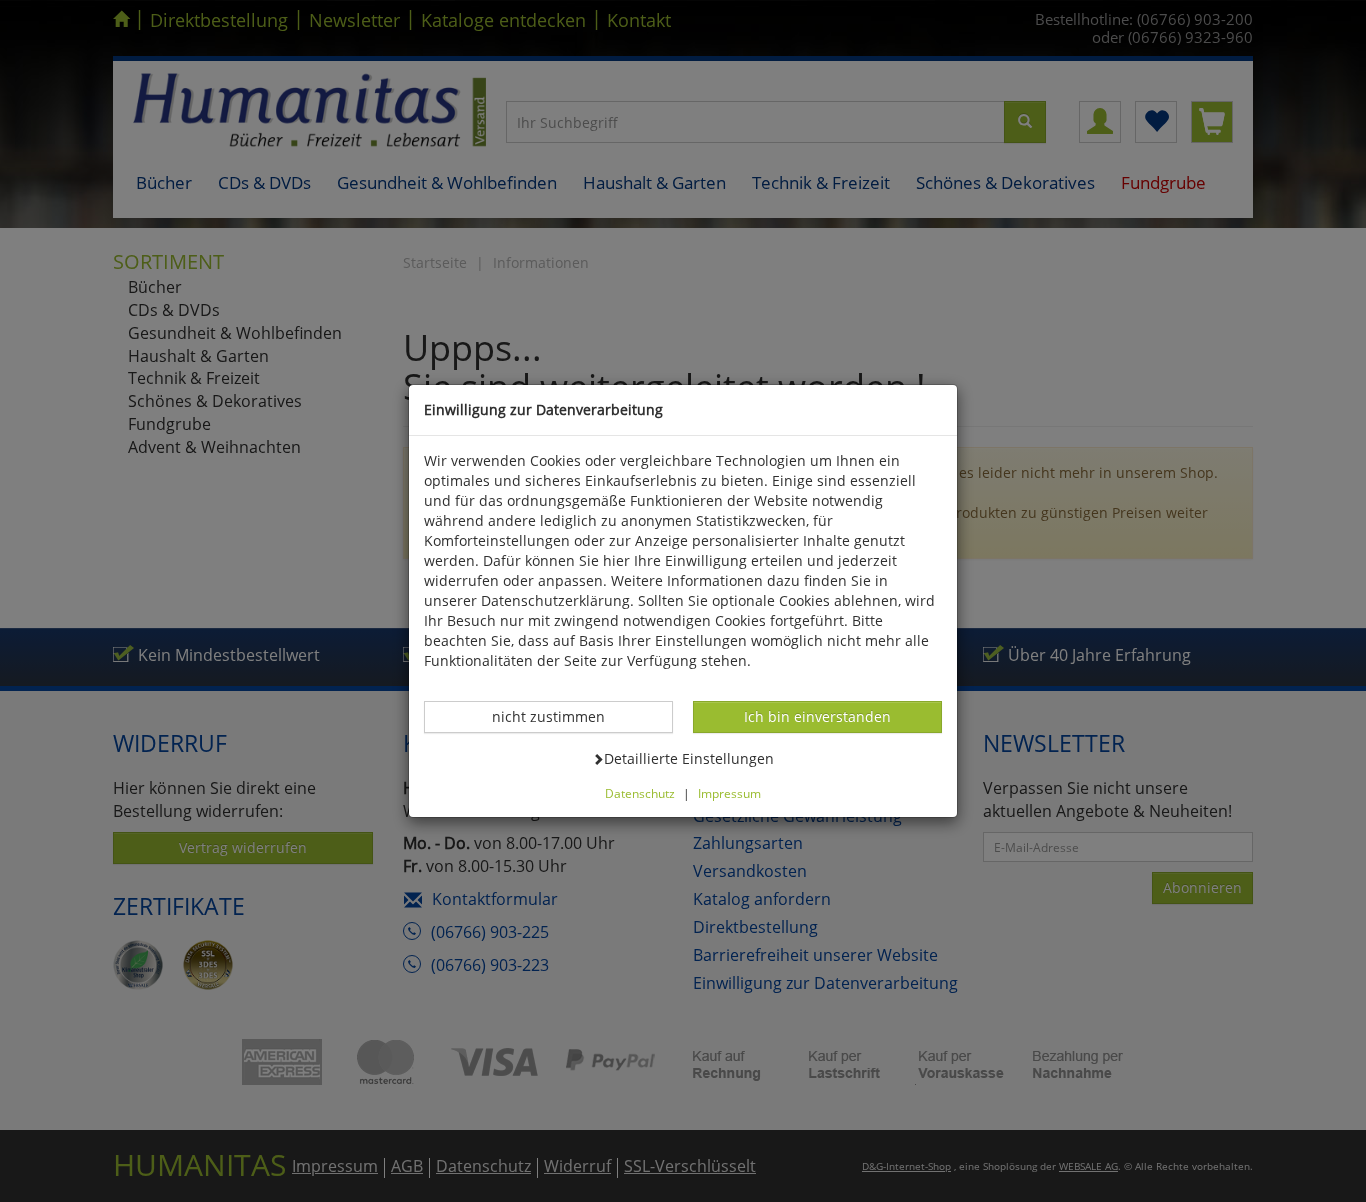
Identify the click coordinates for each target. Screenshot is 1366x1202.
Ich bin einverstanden (817, 716)
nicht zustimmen (559, 716)
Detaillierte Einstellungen (688, 758)
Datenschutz (640, 793)
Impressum (729, 793)
